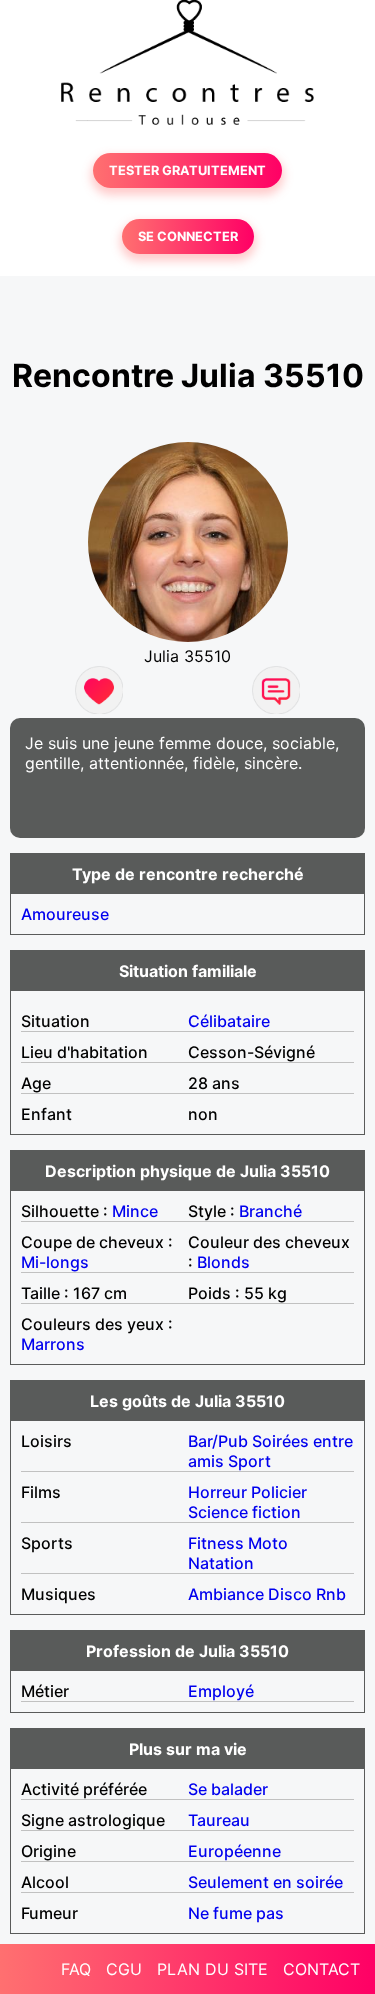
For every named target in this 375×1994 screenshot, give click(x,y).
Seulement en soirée (265, 1882)
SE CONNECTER (188, 236)
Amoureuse (65, 914)
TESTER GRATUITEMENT (187, 170)
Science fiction (244, 1512)
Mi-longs (55, 1262)
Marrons (53, 1344)
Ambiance (226, 1594)
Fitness (216, 1543)
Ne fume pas (236, 1913)
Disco (290, 1594)
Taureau (219, 1820)
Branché (270, 1211)
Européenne (234, 1851)
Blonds (223, 1262)
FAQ (76, 1969)
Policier (279, 1492)
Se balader (228, 1789)
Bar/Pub (218, 1441)
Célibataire (229, 1021)
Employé (221, 1691)
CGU (124, 1969)
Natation (221, 1563)
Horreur (217, 1492)
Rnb (331, 1594)
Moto (268, 1543)
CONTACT (321, 1969)
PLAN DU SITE (212, 1969)
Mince (135, 1211)
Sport (249, 1461)
